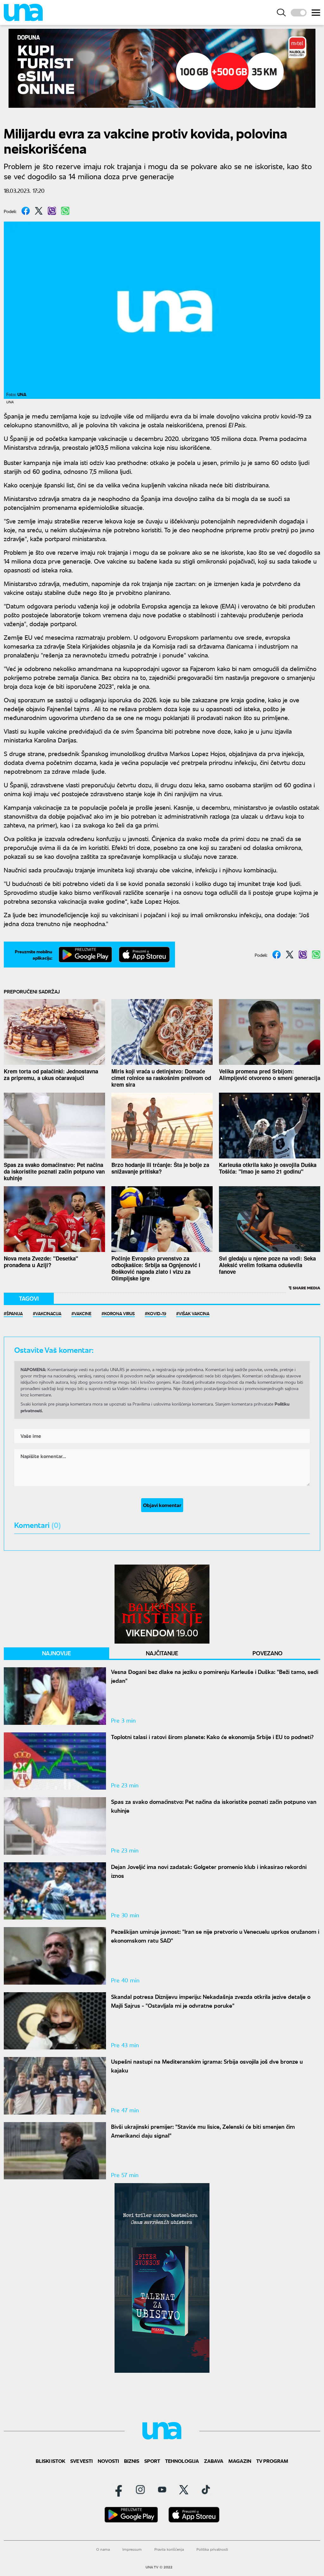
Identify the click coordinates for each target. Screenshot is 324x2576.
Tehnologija (182, 2461)
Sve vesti (81, 2461)
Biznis (132, 2461)
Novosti (108, 2461)
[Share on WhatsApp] (65, 211)
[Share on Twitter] (39, 211)
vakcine (83, 1313)
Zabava (214, 2461)
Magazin (240, 2461)
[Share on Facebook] (26, 211)
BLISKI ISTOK (50, 2461)
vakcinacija (48, 1313)
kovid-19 (157, 1313)
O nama (103, 2549)
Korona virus (119, 1313)
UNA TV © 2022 (159, 2567)
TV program (272, 2461)
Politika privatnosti (212, 2549)
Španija (15, 1313)
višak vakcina (194, 1313)
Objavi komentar (162, 1505)
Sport (152, 2461)
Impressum (132, 2549)
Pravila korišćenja (169, 2549)
